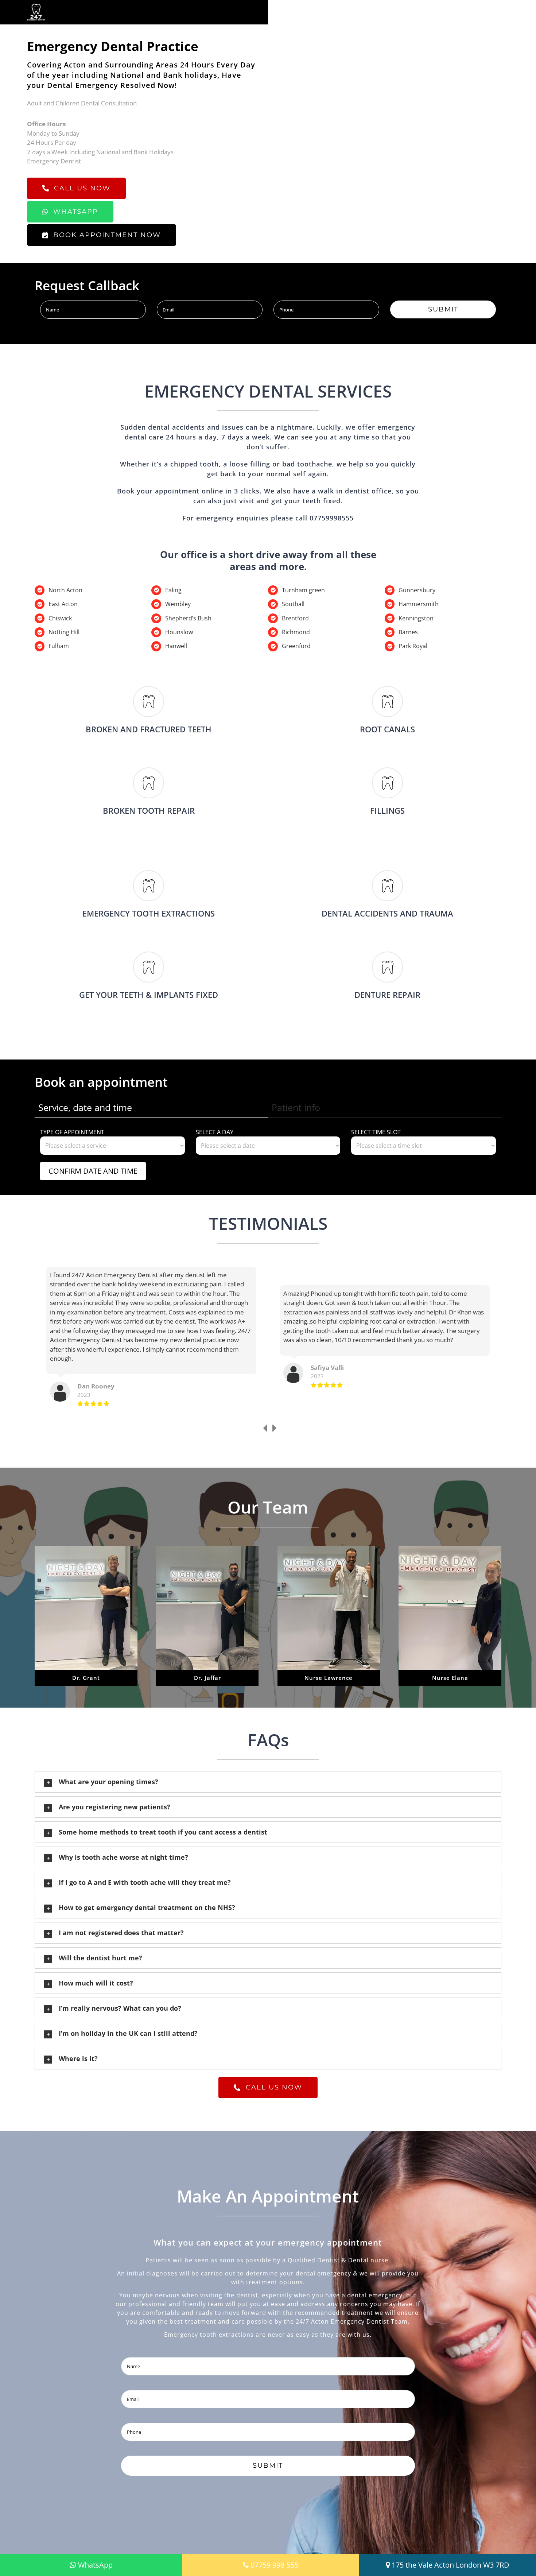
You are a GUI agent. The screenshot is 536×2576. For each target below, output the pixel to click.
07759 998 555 (274, 2565)
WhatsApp (95, 2565)
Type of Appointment (72, 1132)
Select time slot (376, 1132)
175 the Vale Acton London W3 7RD (450, 2565)
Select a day (215, 1132)
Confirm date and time (93, 1171)
